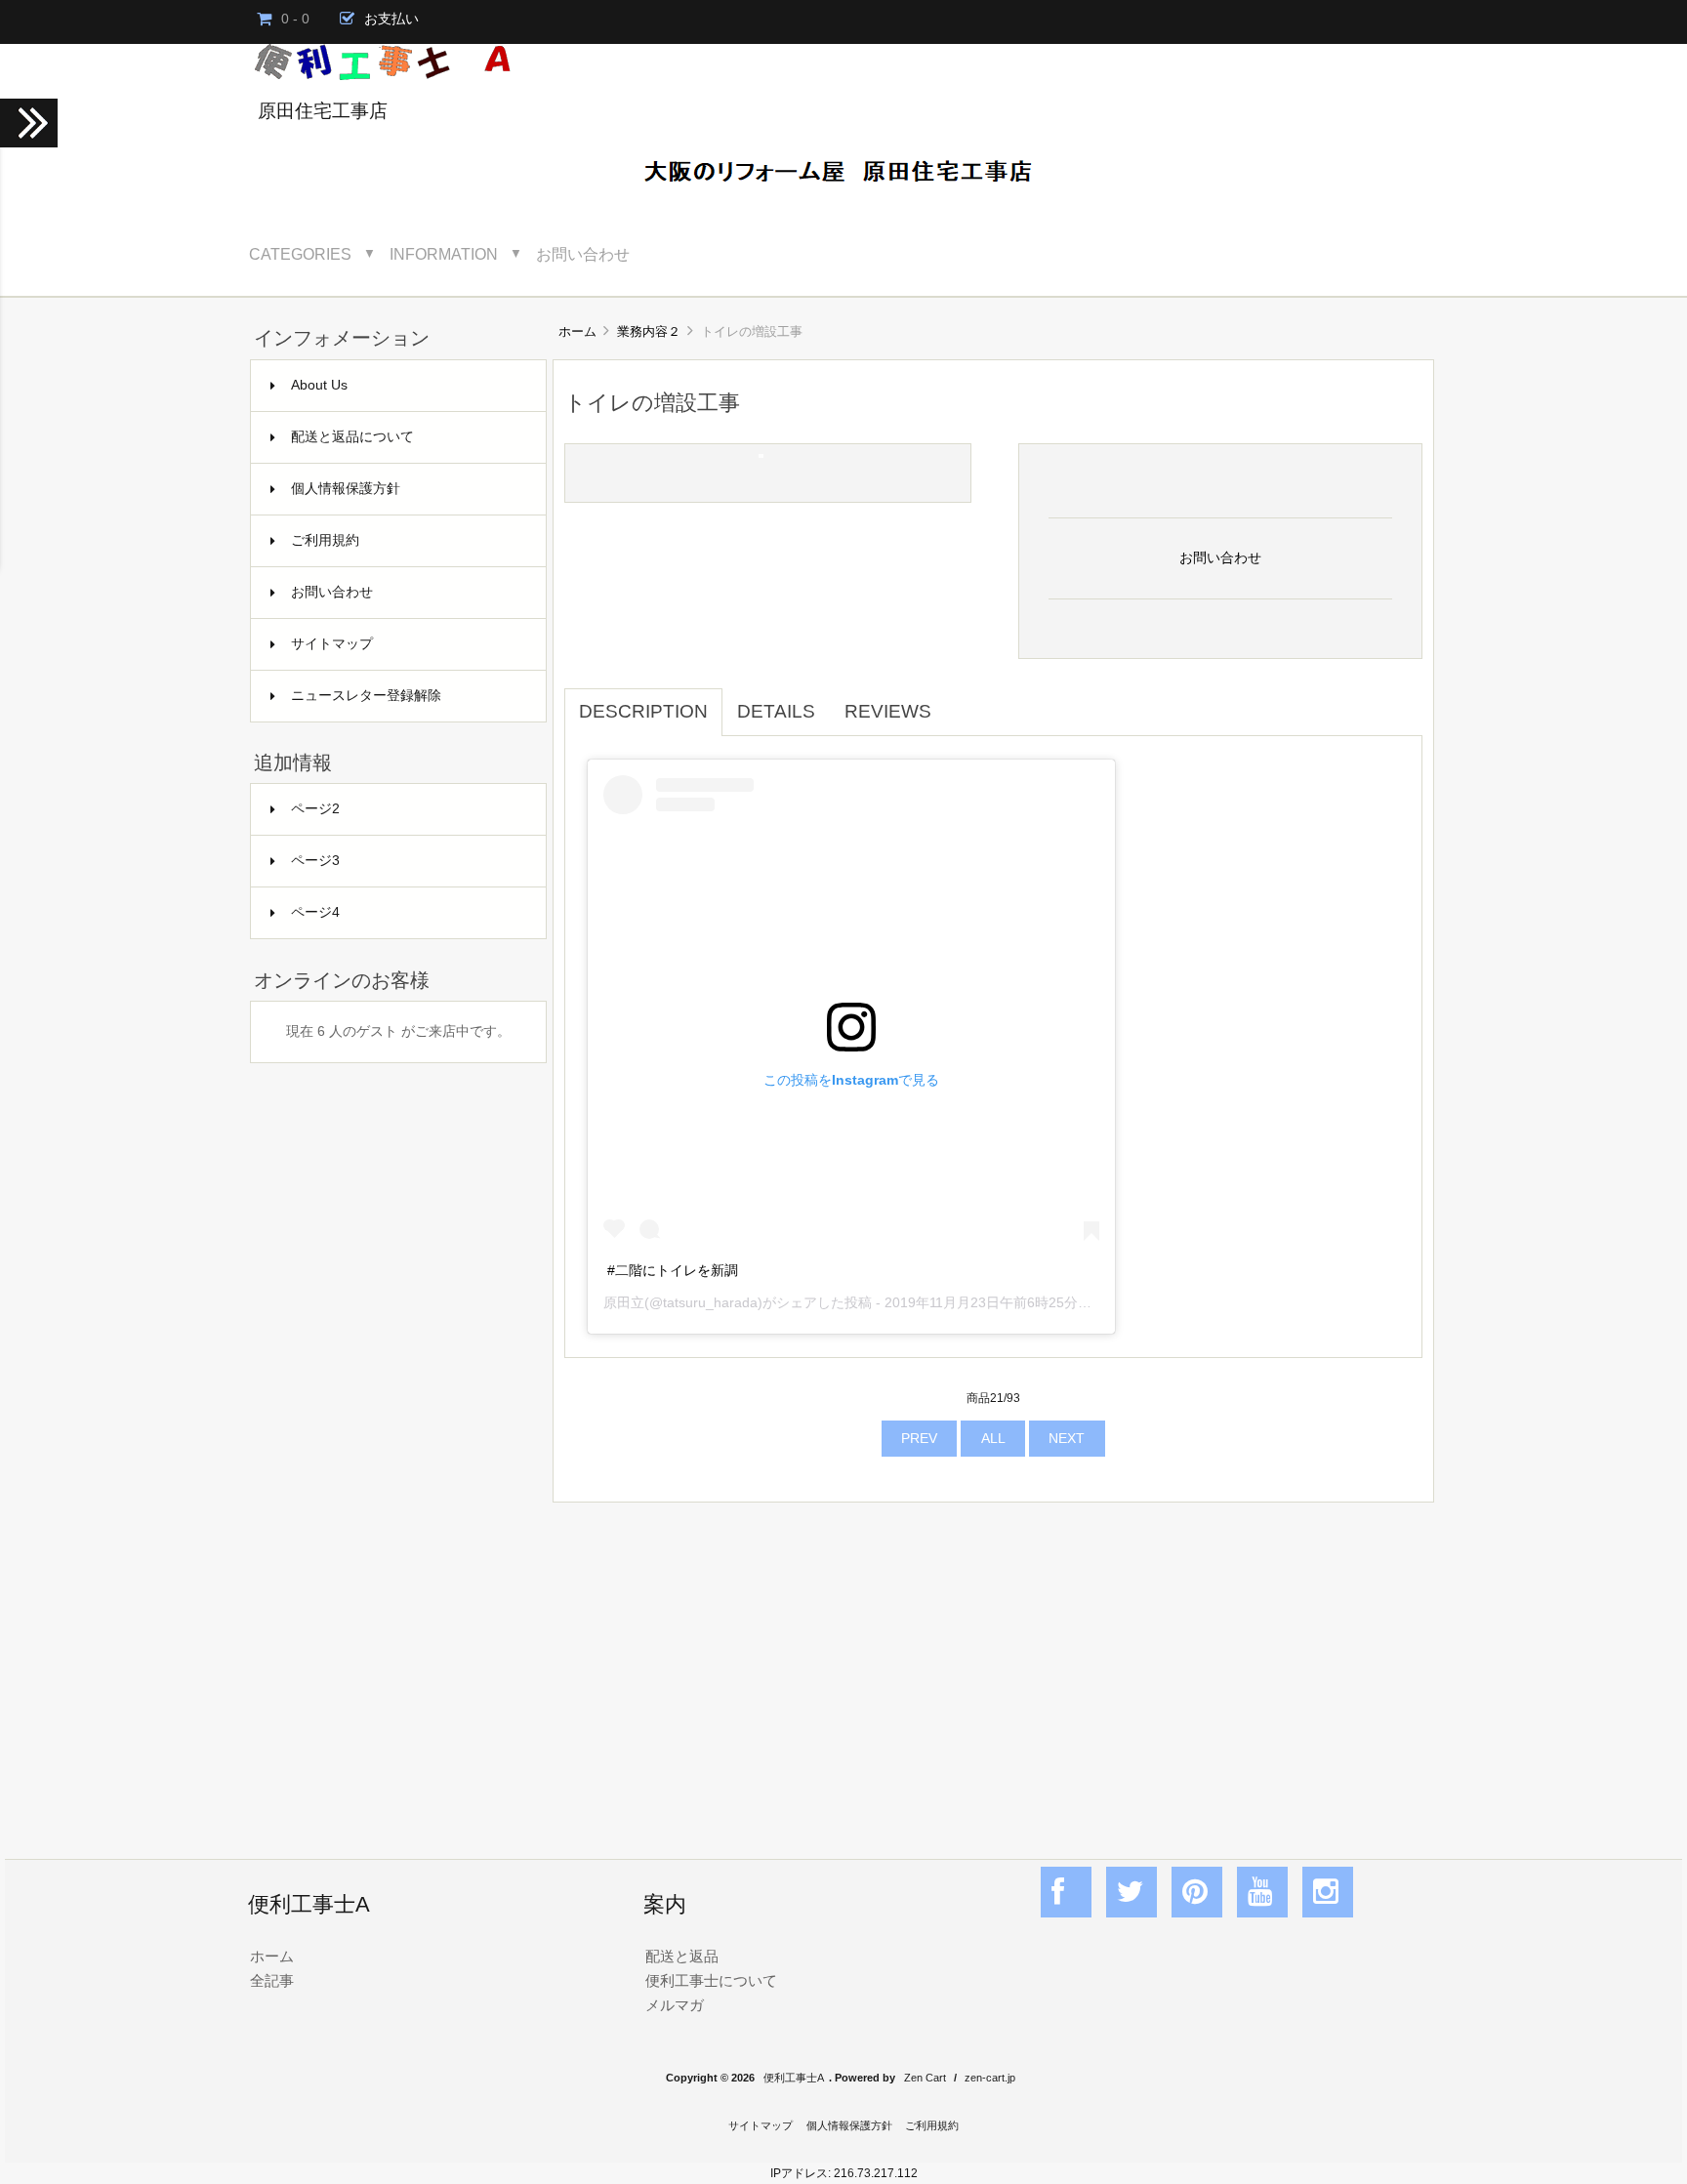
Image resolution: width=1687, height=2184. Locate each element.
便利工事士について (711, 1980)
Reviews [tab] (888, 711)
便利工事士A (794, 2078)
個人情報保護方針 (346, 489)
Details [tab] (776, 711)
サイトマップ (332, 644)
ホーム (577, 331)
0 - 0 (295, 19)
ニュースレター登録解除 (366, 696)
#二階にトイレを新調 (673, 1270)
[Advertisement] (993, 1660)
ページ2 (315, 809)
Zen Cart (925, 2078)
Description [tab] (643, 711)
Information (444, 254)
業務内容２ (649, 331)
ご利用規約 (325, 540)
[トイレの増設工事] (761, 453)
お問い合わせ (583, 254)
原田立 (624, 1302)
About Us (319, 385)
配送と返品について (352, 437)
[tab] (961, 701)
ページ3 (315, 861)
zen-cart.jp (990, 2078)
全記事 (272, 1980)
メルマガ (675, 2005)
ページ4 (315, 912)
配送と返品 (682, 1956)
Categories (300, 254)
